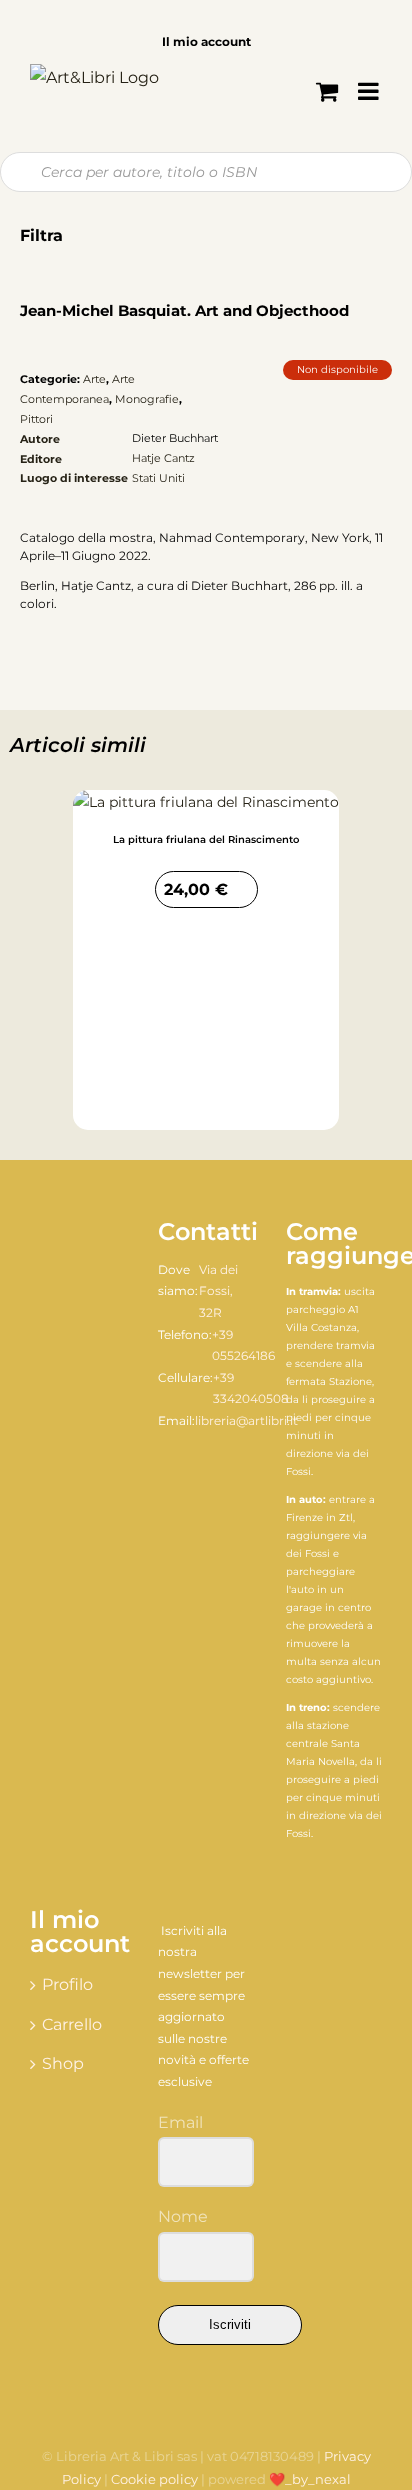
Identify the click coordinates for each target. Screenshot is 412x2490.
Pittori (36, 419)
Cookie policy (154, 2479)
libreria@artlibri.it (246, 1420)
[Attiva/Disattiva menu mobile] (370, 91)
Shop (63, 2063)
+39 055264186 (243, 1345)
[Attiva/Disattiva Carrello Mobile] (327, 91)
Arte (94, 379)
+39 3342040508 (251, 1388)
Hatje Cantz (163, 458)
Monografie (147, 399)
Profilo (67, 1984)
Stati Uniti (158, 478)
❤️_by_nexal (310, 2479)
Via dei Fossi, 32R (218, 1291)
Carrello (72, 2024)
